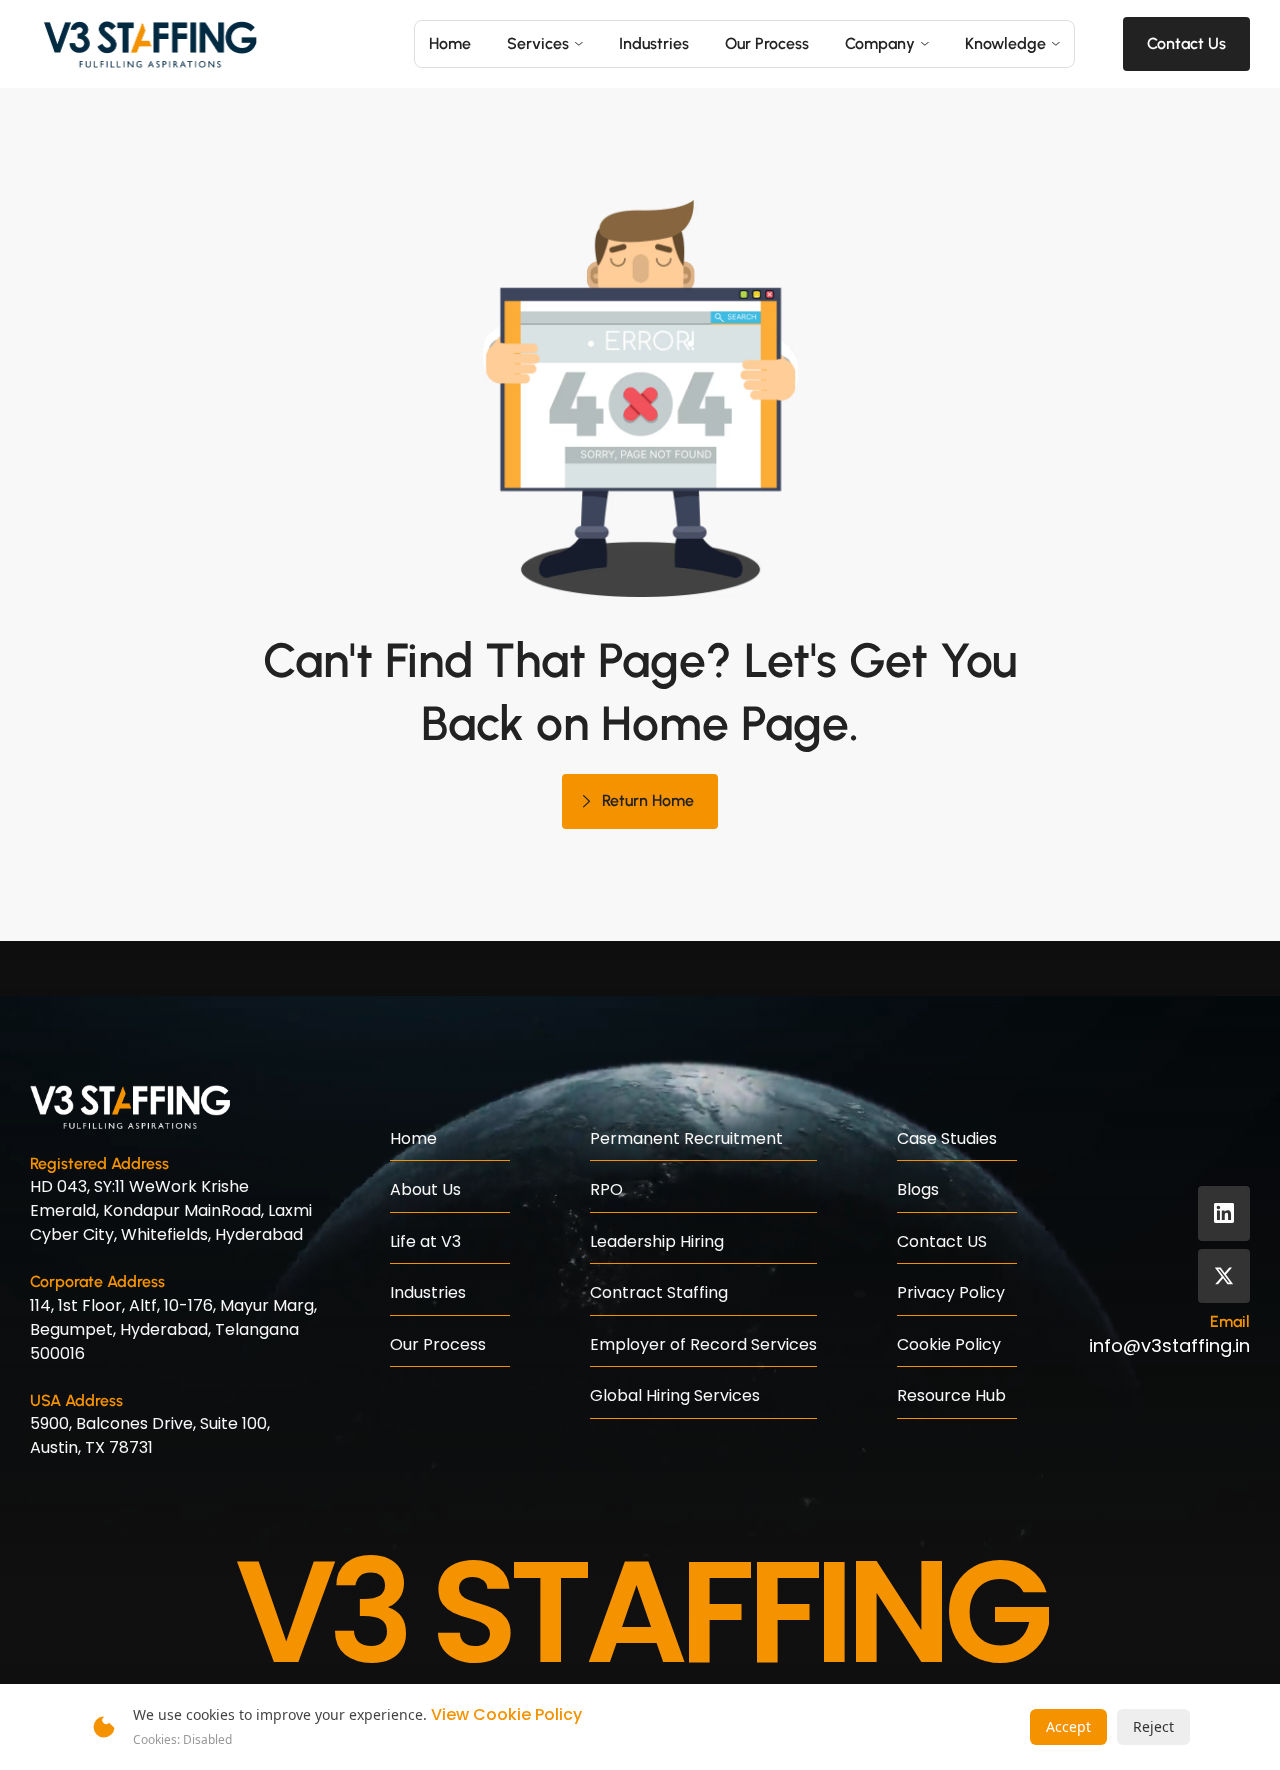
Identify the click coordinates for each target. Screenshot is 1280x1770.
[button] (545, 44)
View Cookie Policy (506, 1714)
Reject (1153, 1726)
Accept (1068, 1726)
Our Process (767, 43)
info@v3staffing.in (1169, 1345)
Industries (654, 43)
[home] (150, 44)
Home (450, 43)
